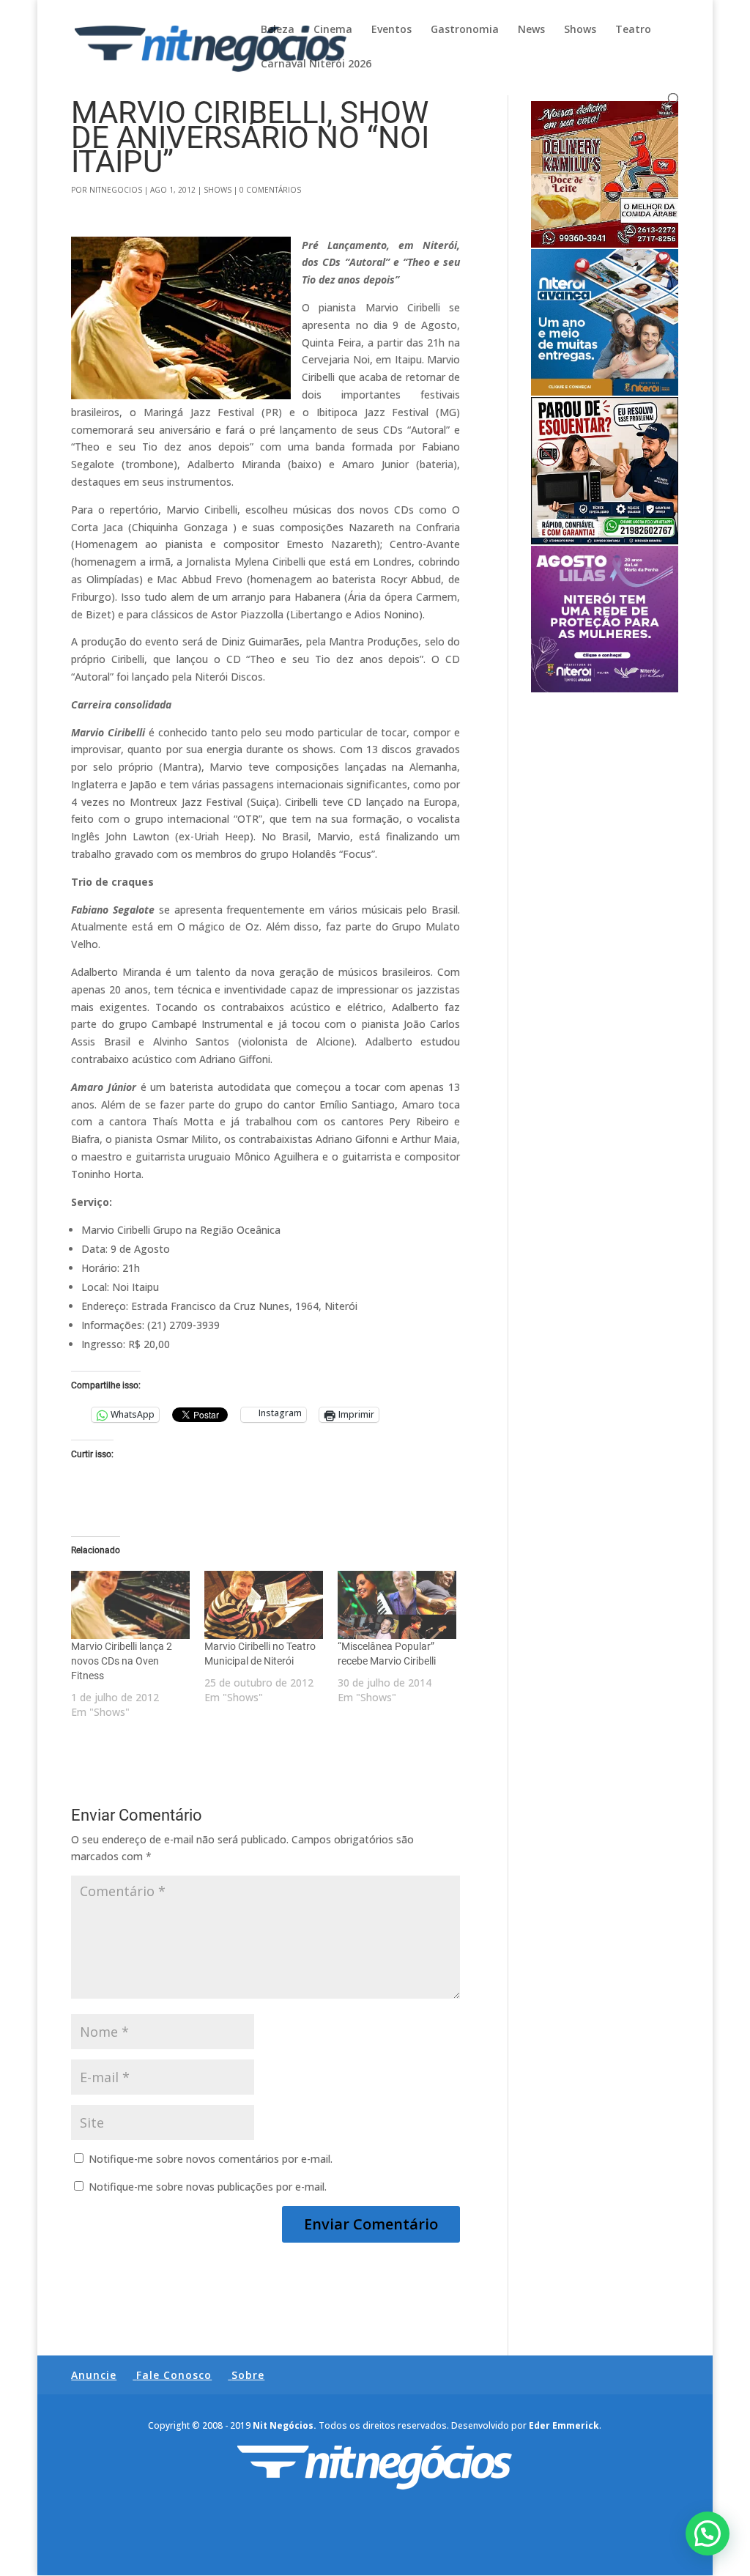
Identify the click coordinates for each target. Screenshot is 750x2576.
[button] (708, 2534)
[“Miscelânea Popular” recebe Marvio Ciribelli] (397, 1605)
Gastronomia (465, 30)
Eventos (391, 30)
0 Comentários (270, 190)
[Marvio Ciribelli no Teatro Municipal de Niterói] (264, 1605)
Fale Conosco (174, 2375)
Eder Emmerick (564, 2425)
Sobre (248, 2375)
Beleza (278, 30)
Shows (580, 30)
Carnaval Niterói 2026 (316, 64)
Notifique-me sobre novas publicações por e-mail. (208, 2187)
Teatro (633, 30)
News (531, 30)
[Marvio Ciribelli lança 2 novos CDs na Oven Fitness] (130, 1605)
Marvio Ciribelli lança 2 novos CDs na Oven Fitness (122, 1661)
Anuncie (94, 2375)
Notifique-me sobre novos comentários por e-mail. (211, 2159)
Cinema (333, 30)
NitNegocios (116, 190)
